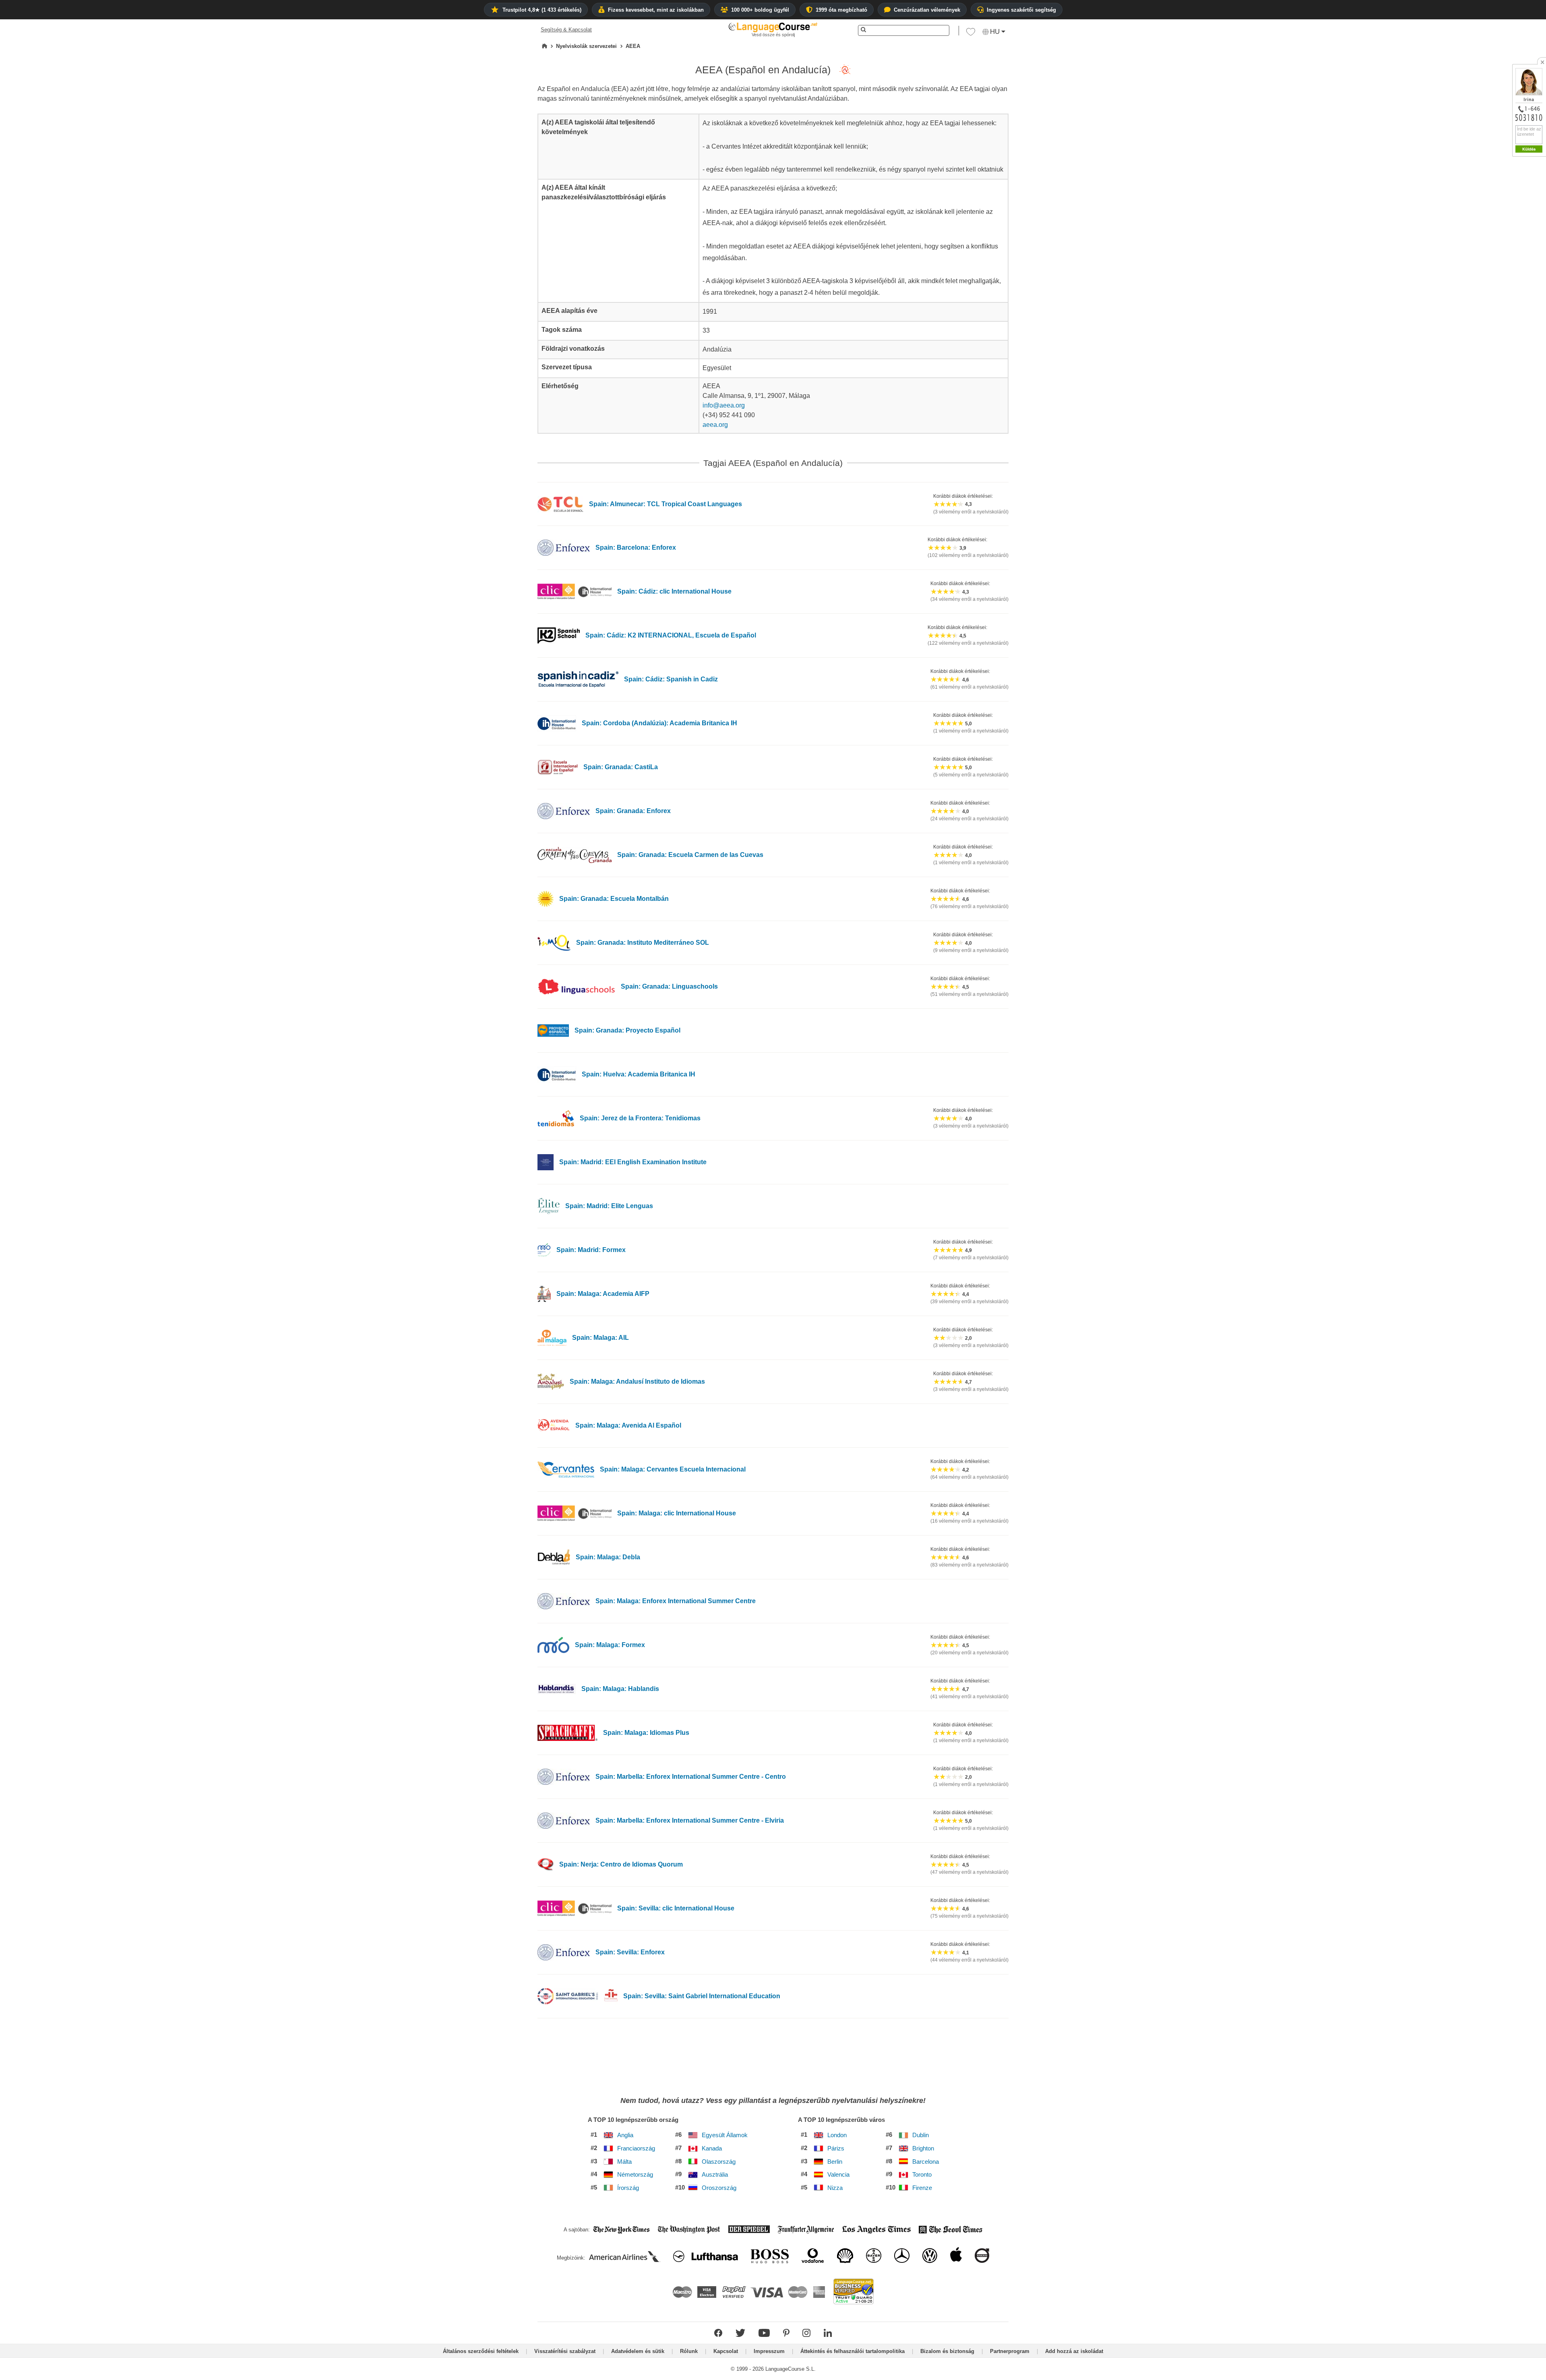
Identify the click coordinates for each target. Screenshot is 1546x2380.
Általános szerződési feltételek (481, 2351)
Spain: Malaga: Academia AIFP (603, 1294)
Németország (635, 2175)
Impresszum (769, 2351)
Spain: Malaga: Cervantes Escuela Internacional (673, 1469)
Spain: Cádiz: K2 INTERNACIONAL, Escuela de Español (671, 635)
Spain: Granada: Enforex (633, 811)
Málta (624, 2162)
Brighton (923, 2148)
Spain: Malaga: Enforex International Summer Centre (676, 1601)
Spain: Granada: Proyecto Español (627, 1030)
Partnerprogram (1010, 2351)
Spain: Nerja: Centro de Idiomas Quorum (621, 1864)
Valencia (838, 2175)
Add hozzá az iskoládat (1074, 2351)
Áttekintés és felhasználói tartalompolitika (853, 2351)
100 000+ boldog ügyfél (760, 10)
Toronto (922, 2175)
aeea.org (715, 425)
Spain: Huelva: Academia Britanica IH (639, 1074)
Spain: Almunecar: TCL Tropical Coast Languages (666, 504)
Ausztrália (715, 2175)
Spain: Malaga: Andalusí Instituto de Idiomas (637, 1381)
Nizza (835, 2188)
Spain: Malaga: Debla (608, 1557)
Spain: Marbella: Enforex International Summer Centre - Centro (691, 1777)
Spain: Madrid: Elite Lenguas (609, 1206)
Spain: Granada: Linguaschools (669, 986)
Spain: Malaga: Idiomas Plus (646, 1733)
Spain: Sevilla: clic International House (676, 1908)
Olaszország (719, 2162)
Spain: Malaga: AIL (600, 1338)
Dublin (921, 2135)
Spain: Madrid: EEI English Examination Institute (633, 1162)
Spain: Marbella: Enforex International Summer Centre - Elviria (690, 1820)
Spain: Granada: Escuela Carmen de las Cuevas (690, 855)
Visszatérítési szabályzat (565, 2351)
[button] (971, 34)
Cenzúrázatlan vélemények (927, 10)
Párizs (836, 2148)
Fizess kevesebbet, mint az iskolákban (656, 10)
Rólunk (689, 2351)
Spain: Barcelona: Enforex (636, 547)
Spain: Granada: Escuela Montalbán (614, 899)
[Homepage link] (545, 46)
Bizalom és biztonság (947, 2351)
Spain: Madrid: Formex (591, 1250)
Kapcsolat (726, 2351)
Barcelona (926, 2162)
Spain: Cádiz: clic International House (674, 591)
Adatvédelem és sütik (638, 2351)
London (837, 2135)
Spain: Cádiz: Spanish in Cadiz (671, 679)
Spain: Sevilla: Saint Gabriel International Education (702, 1996)
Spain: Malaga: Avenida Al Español (628, 1425)
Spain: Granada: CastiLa (621, 767)
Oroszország (719, 2188)
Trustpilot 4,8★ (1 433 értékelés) (542, 10)
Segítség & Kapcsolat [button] (566, 30)
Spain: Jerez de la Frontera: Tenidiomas (640, 1118)
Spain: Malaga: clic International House (677, 1513)
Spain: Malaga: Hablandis (620, 1689)
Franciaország (636, 2148)
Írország (628, 2188)
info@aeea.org (724, 405)
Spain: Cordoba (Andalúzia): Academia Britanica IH (659, 723)
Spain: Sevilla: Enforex (630, 1952)
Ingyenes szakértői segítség (1021, 10)
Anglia (625, 2135)
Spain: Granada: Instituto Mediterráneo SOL (643, 943)
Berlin (835, 2162)
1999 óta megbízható (841, 10)
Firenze (922, 2188)
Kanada (712, 2148)
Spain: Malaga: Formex (610, 1645)
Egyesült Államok (725, 2135)
